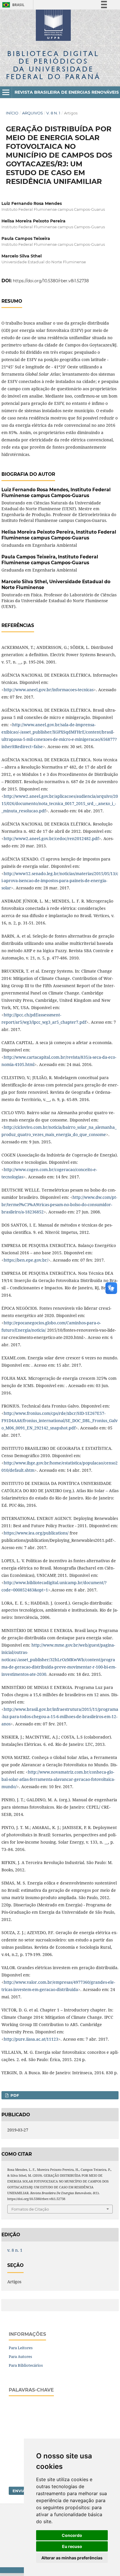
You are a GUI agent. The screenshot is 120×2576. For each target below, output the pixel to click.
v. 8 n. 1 (53, 113)
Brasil (12, 5)
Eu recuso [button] (72, 2546)
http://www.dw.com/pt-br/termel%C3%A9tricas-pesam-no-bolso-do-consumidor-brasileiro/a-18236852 (59, 1205)
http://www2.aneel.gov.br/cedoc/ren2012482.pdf (51, 838)
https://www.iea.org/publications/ (36, 1533)
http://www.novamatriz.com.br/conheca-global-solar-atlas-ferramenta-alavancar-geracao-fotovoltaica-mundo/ (58, 1779)
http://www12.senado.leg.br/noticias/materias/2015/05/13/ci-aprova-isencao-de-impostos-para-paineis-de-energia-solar (60, 881)
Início (12, 113)
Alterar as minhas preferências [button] (72, 2558)
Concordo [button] (72, 2535)
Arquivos (32, 113)
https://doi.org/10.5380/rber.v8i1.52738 (51, 281)
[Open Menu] (6, 92)
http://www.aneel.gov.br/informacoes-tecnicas (49, 690)
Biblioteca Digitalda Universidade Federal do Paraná (53, 65)
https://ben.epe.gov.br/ (26, 1260)
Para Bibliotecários (26, 2365)
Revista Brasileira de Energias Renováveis (67, 92)
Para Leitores (21, 2348)
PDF (14, 2095)
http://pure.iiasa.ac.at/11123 (31, 2039)
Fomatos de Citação (30, 2209)
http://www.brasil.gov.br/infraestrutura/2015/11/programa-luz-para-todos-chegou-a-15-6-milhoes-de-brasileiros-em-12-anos (60, 1717)
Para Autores (20, 2356)
